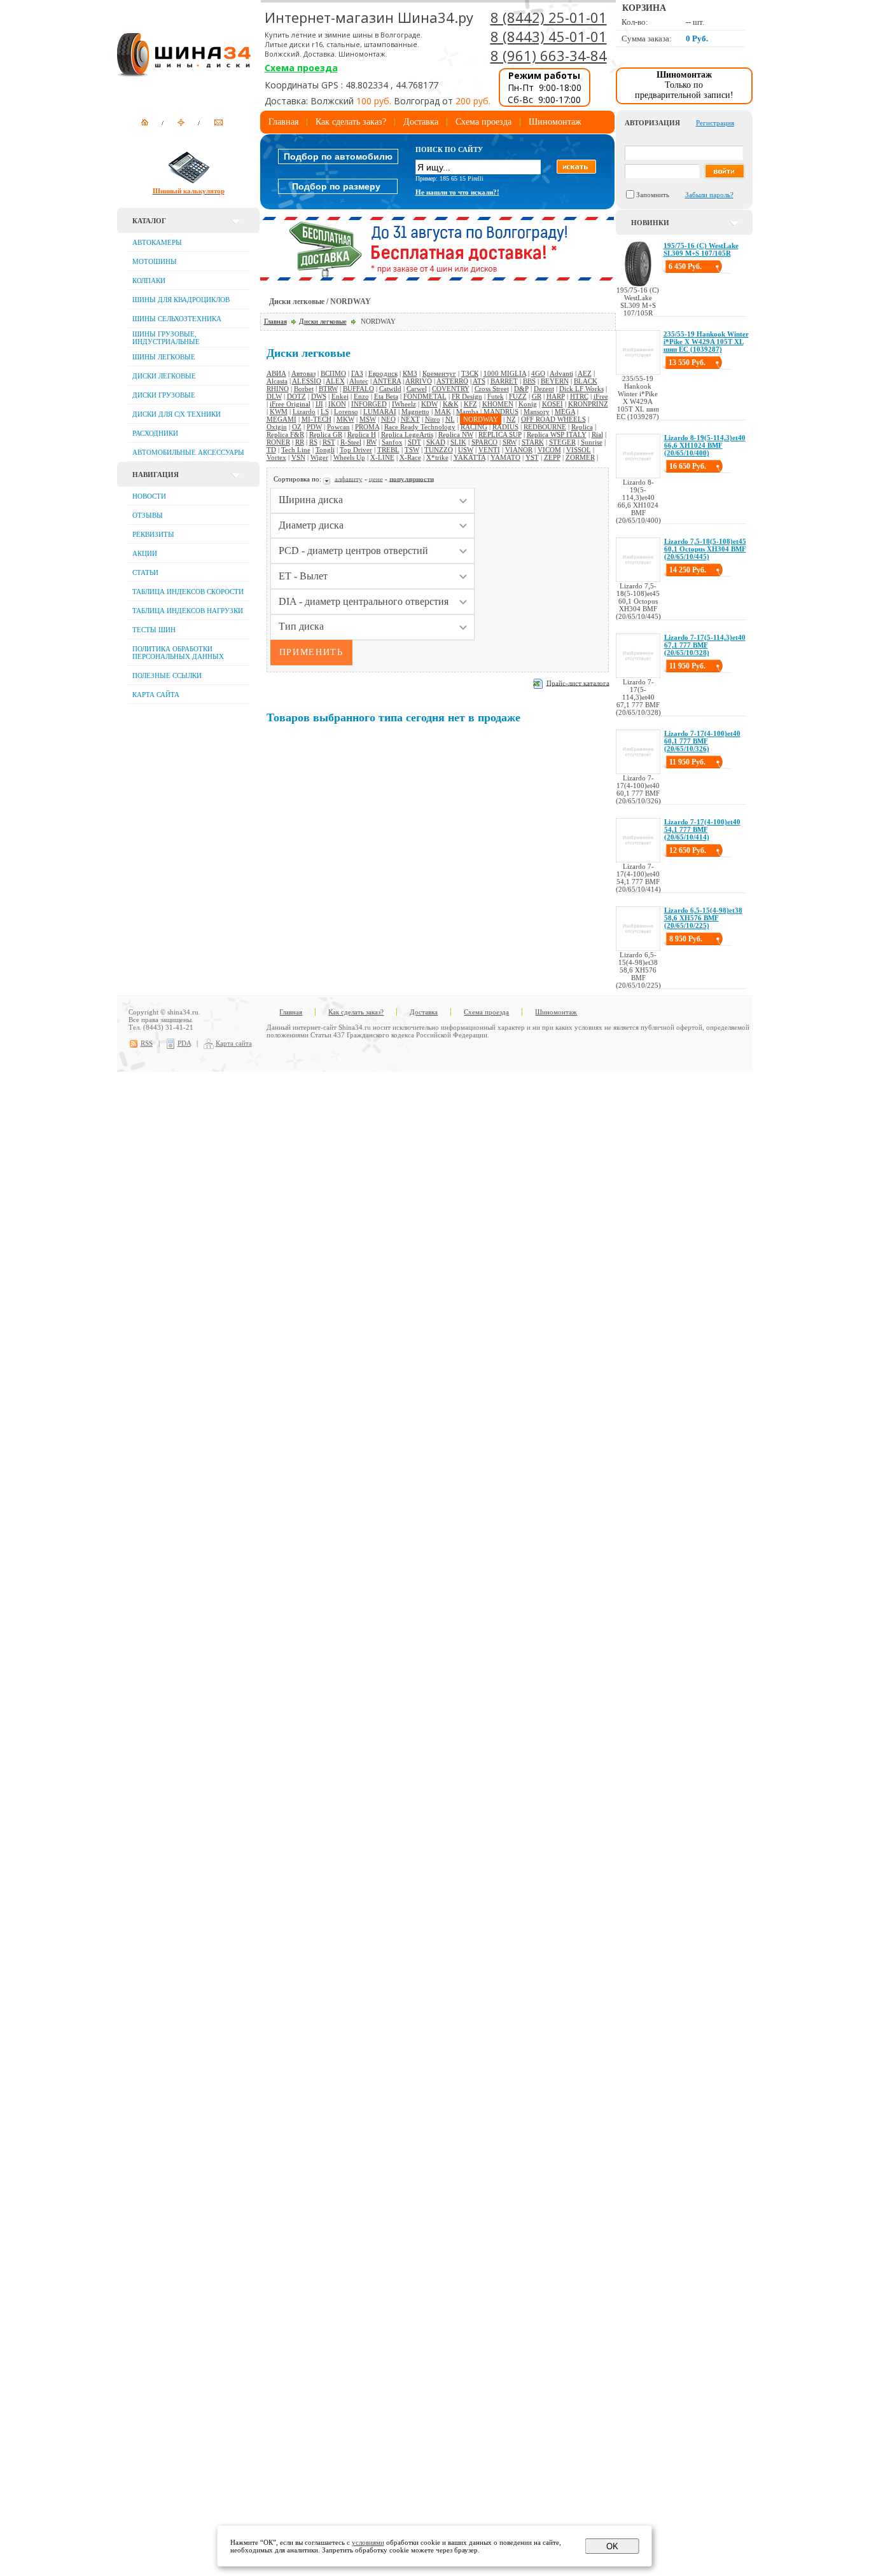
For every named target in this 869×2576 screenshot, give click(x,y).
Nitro (433, 419)
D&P (521, 389)
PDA (184, 1043)
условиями (368, 2542)
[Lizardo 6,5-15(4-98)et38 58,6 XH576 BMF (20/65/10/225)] (638, 948)
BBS (529, 381)
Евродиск (383, 373)
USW (466, 450)
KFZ (470, 404)
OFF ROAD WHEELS (553, 419)
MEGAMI (282, 419)
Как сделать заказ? (351, 122)
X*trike (437, 457)
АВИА (276, 373)
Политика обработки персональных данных (178, 653)
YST (532, 457)
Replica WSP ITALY (557, 434)
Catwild (390, 389)
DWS (319, 396)
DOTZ (296, 396)
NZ (511, 419)
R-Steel (351, 442)
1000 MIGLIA (505, 373)
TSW (412, 450)
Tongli (325, 450)
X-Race (410, 457)
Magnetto (415, 412)
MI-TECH (316, 419)
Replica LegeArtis (407, 434)
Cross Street (492, 389)
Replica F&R (285, 434)
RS (313, 442)
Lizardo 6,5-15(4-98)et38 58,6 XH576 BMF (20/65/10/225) (703, 918)
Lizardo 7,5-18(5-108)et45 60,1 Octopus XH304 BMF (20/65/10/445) (705, 549)
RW (372, 442)
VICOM (549, 450)
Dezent (544, 389)
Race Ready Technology (420, 427)
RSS (147, 1043)
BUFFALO (358, 389)
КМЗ (410, 373)
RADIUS (505, 427)
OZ (297, 427)
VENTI (489, 450)
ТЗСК (470, 373)
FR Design (467, 396)
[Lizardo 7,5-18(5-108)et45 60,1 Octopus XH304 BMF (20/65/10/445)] (638, 579)
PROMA (367, 427)
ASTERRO (452, 381)
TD (271, 450)
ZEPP (552, 457)
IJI (319, 404)
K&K (451, 404)
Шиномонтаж (555, 122)
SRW (510, 442)
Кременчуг (439, 373)
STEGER (562, 442)
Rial (597, 434)
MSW (368, 419)
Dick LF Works (581, 389)
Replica (582, 427)
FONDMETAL (425, 396)
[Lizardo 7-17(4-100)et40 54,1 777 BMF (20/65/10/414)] (638, 860)
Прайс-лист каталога (578, 682)
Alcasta (277, 381)
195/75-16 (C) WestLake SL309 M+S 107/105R (701, 249)
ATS (479, 381)
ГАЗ (357, 373)
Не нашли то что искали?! (457, 192)
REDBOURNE (545, 427)
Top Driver (356, 450)
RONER (278, 442)
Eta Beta (386, 396)
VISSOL (579, 450)
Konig (528, 404)
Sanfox (392, 442)
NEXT (410, 419)
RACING (474, 427)
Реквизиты (153, 534)
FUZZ (518, 396)
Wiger (319, 457)
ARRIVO (419, 381)
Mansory (537, 412)
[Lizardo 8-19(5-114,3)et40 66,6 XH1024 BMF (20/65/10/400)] (638, 476)
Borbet (304, 389)
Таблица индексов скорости (188, 592)
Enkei (340, 396)
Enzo (361, 396)
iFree (601, 396)
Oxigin (277, 427)
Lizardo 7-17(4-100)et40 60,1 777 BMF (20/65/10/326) (702, 741)
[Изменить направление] (328, 478)
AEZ (585, 373)
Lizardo (304, 412)
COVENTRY (451, 389)
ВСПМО (333, 373)
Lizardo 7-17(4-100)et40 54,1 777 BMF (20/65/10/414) (702, 829)
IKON (337, 404)
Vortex (276, 457)
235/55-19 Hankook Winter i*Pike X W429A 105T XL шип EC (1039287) (706, 342)
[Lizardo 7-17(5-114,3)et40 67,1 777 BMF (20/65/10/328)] (638, 675)
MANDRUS (501, 412)
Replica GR (326, 434)
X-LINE (382, 457)
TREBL (388, 450)
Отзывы (148, 515)
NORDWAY (481, 419)
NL (450, 419)
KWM (279, 412)
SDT (414, 442)
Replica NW (456, 434)
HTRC (579, 396)
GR (537, 396)
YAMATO (505, 457)
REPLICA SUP (500, 434)
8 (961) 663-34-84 (549, 55)
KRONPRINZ (588, 404)
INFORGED (369, 404)
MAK (443, 412)
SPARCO (484, 442)
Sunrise (592, 442)
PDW (314, 427)
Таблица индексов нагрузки (188, 611)
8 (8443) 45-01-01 (549, 36)
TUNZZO (439, 450)
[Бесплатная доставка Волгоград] (437, 278)
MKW (345, 419)
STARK (533, 442)
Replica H (362, 434)
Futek (496, 396)
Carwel (417, 389)
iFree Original (290, 404)
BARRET (504, 381)
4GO (538, 373)
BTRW (328, 389)
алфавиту (349, 478)
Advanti (561, 373)
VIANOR (519, 450)
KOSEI (553, 404)
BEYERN (555, 381)
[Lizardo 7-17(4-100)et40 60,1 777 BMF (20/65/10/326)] (638, 772)
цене (376, 478)
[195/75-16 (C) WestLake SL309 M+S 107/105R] (638, 284)
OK (612, 2546)
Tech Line (296, 450)
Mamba (467, 412)
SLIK (458, 442)
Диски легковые (323, 321)
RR (300, 442)
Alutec (359, 381)
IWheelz (404, 404)
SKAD (436, 442)
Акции (145, 553)
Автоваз (303, 373)
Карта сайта (156, 695)
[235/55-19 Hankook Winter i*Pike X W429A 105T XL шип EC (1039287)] (638, 372)
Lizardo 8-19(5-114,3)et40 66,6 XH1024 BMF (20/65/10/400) (705, 445)
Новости (149, 496)
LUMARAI (380, 412)
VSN (298, 457)
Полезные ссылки (167, 675)
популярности (412, 478)
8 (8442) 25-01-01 (549, 17)
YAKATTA (469, 457)
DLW (274, 396)
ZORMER (580, 457)
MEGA (565, 412)
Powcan (338, 427)
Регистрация (715, 123)
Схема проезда (301, 68)
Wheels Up (349, 457)
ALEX (335, 381)
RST (329, 442)
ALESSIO (307, 381)
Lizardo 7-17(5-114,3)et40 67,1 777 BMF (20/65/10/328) (705, 645)
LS (325, 412)
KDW (429, 404)
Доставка (421, 122)
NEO (388, 419)
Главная (283, 122)
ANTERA (387, 381)
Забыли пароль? (709, 195)
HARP (556, 396)
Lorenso (346, 412)
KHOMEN (498, 404)
